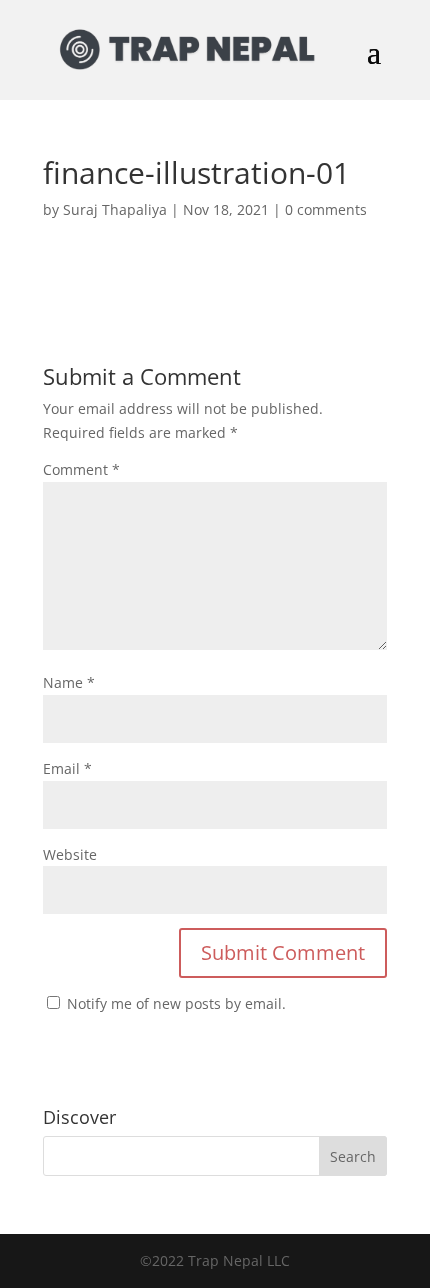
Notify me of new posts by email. (176, 1003)
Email (67, 768)
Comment (81, 469)
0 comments (326, 209)
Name (69, 682)
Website (70, 854)
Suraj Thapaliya (115, 209)
